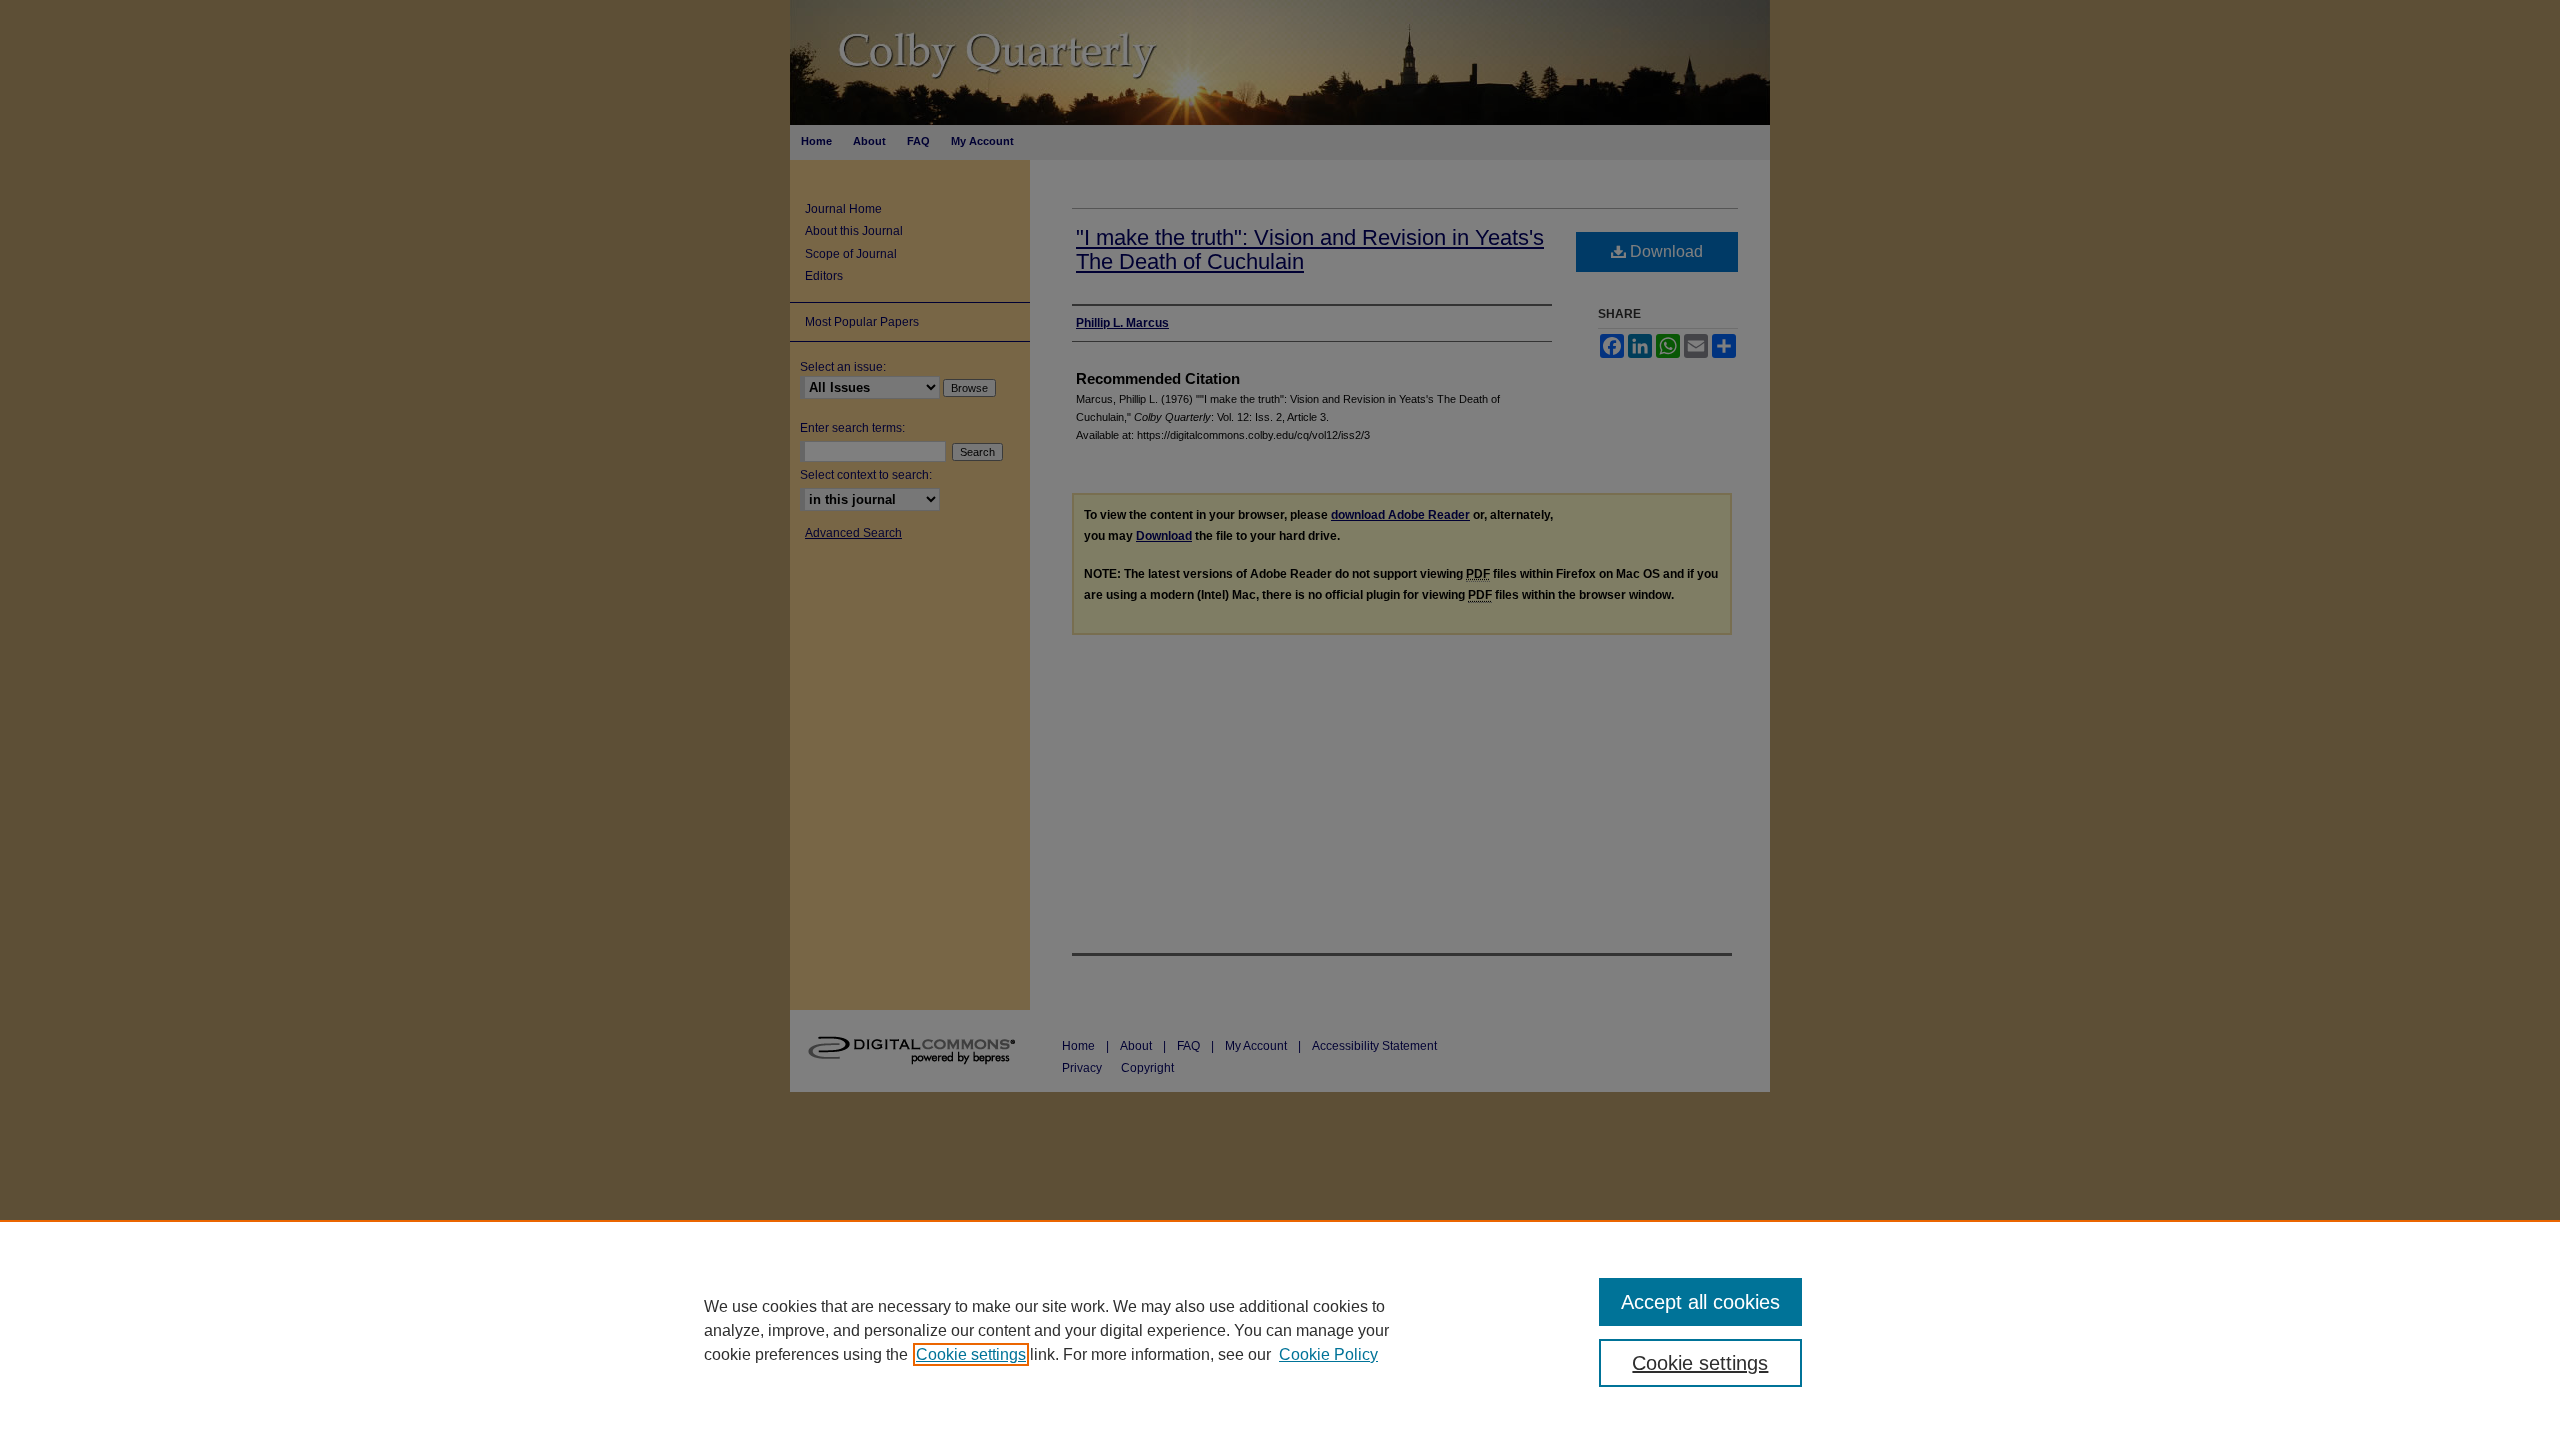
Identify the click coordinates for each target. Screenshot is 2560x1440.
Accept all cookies (1700, 1302)
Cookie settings (971, 1354)
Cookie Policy (1328, 1354)
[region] (1280, 1330)
